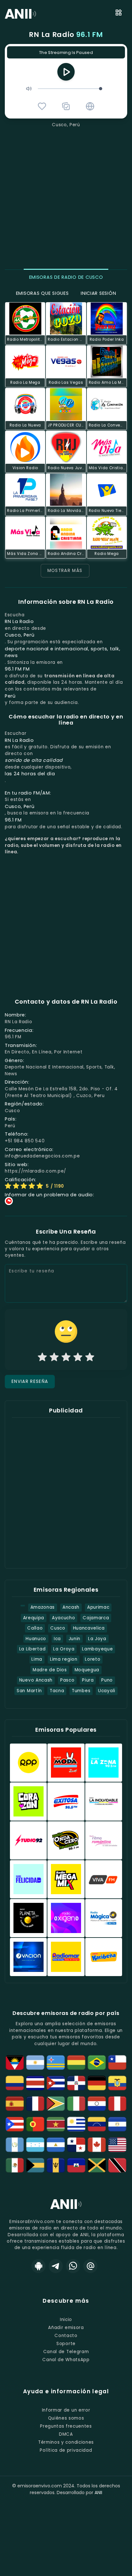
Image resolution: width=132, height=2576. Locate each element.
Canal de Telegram (66, 2352)
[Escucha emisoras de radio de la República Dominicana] (76, 2083)
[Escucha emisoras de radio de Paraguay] (97, 2104)
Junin (74, 1639)
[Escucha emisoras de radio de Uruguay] (76, 2124)
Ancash (71, 1607)
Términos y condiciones (66, 2442)
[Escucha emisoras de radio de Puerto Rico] (15, 2124)
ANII (98, 2492)
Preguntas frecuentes (66, 2426)
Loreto (93, 1659)
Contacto (66, 2336)
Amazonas (43, 1607)
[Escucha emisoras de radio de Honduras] (35, 2145)
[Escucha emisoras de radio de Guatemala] (15, 2145)
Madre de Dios (50, 1670)
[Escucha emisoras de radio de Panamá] (76, 2145)
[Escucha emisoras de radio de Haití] (76, 2165)
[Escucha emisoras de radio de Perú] (117, 2104)
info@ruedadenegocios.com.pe (42, 1156)
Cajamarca (96, 1618)
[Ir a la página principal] (66, 2209)
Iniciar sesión (98, 293)
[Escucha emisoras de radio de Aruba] (56, 2062)
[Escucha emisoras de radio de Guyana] (56, 2104)
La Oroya (64, 1649)
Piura (88, 1680)
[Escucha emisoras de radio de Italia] (76, 2104)
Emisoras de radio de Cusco (66, 277)
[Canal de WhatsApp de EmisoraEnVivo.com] (73, 2266)
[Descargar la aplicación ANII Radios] (38, 2266)
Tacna (57, 1691)
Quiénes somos (66, 2418)
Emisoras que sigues (42, 293)
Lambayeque (97, 1649)
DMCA (66, 2434)
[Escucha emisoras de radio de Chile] (117, 2062)
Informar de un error (66, 2410)
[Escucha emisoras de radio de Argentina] (35, 2062)
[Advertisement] (66, 198)
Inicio (66, 2320)
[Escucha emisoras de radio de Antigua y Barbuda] (15, 2062)
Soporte (66, 2344)
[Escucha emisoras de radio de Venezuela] (97, 2124)
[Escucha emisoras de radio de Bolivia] (76, 2062)
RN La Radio (66, 35)
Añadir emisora (66, 2328)
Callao (35, 1628)
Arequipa (34, 1618)
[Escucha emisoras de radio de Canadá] (97, 2145)
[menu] (119, 14)
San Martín (29, 1691)
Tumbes (81, 1691)
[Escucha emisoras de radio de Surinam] (56, 2124)
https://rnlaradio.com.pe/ (36, 1171)
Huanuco (36, 1639)
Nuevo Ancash (36, 1680)
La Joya (97, 1639)
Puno (107, 1680)
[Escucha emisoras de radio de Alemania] (97, 2083)
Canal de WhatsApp (66, 2360)
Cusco (58, 1628)
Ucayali (107, 1691)
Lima (37, 1659)
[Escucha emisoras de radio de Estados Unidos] (117, 2145)
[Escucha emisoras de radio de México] (15, 2165)
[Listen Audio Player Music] (90, 106)
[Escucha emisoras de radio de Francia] (35, 2104)
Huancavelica (89, 1628)
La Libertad (33, 1649)
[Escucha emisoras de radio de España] (15, 2104)
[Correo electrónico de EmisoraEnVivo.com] (90, 2266)
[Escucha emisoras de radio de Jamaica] (97, 2165)
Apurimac (98, 1607)
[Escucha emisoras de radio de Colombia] (15, 2083)
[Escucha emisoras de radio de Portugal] (35, 2124)
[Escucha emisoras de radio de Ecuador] (117, 2083)
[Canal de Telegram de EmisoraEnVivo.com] (56, 2266)
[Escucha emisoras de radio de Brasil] (97, 2062)
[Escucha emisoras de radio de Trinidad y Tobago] (117, 2165)
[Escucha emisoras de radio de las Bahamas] (35, 2165)
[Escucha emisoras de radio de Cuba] (56, 2083)
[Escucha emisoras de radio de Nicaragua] (56, 2145)
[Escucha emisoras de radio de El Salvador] (117, 2124)
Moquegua (87, 1670)
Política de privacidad (66, 2450)
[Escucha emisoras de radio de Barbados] (56, 2165)
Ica (57, 1639)
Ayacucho (63, 1618)
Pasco (67, 1680)
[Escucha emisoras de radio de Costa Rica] (35, 2083)
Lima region (64, 1659)
